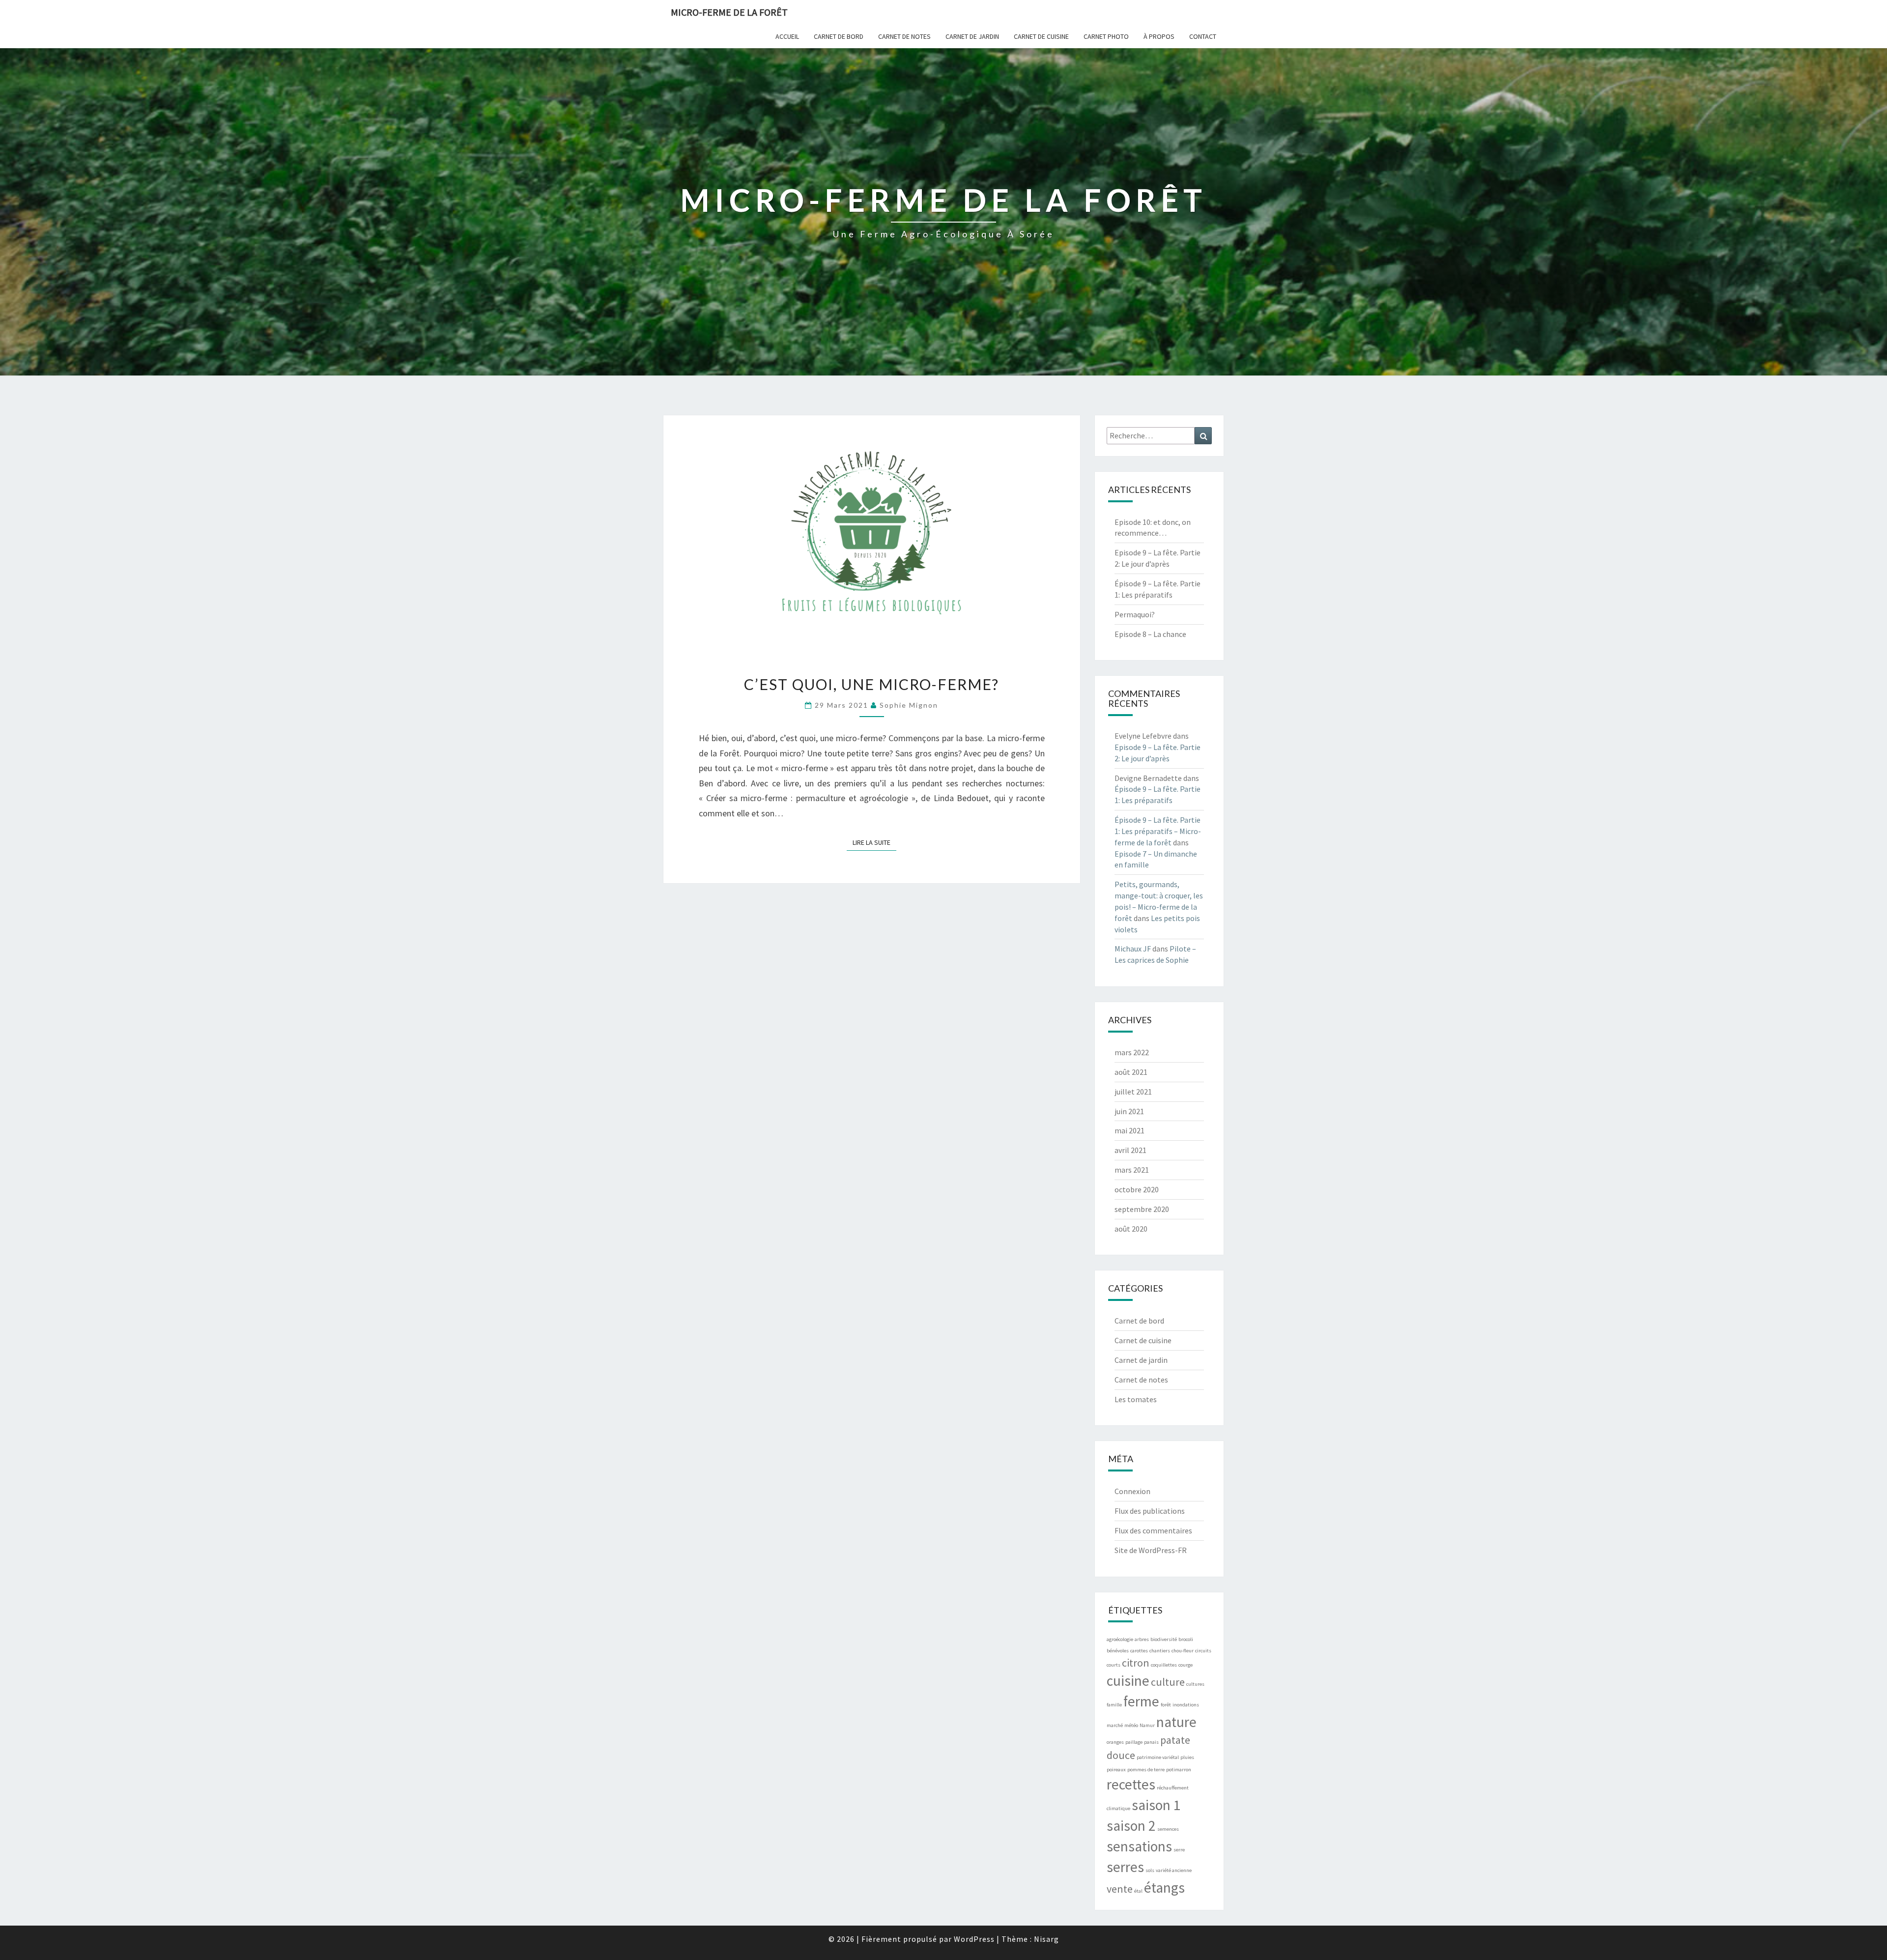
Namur (1147, 1725)
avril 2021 (1130, 1150)
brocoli (1186, 1639)
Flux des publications (1150, 1511)
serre (1179, 1850)
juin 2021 (1129, 1111)
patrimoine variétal (1158, 1757)
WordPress (974, 1939)
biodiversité (1164, 1639)
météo (1131, 1725)
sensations (1139, 1846)
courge (1186, 1665)
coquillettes (1164, 1665)
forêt (1166, 1705)
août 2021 (1131, 1072)
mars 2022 (1132, 1052)
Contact (1203, 36)
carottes (1139, 1651)
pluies (1187, 1757)
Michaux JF (1133, 949)
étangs (1164, 1888)
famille (1114, 1705)
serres (1125, 1867)
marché (1115, 1725)
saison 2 (1131, 1826)
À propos (1159, 36)
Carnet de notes (904, 36)
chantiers (1160, 1651)
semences (1168, 1829)
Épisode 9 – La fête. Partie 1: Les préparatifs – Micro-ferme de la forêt (1158, 831)
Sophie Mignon (909, 705)
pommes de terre (1146, 1770)
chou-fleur (1183, 1651)
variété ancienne (1174, 1870)
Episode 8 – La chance (1150, 634)
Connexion (1132, 1491)
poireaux (1116, 1770)
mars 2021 (1132, 1170)
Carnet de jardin (972, 36)
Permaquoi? (1135, 614)
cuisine (1128, 1681)
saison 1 (1156, 1805)
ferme (1141, 1701)
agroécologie (1120, 1639)
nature (1176, 1722)
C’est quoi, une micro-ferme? (872, 684)
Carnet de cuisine (1041, 36)
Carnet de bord (839, 36)
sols (1150, 1870)
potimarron (1179, 1770)
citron (1136, 1663)
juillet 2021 (1133, 1092)
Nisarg (1046, 1939)
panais (1151, 1742)
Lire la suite (874, 842)
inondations (1186, 1705)
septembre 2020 (1142, 1209)
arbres (1142, 1639)
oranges (1115, 1742)
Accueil (787, 36)
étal (1138, 1891)
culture (1168, 1682)
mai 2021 (1129, 1130)
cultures (1195, 1684)
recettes (1131, 1784)
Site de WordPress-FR (1151, 1550)
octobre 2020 (1137, 1189)
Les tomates (1136, 1399)
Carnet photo (1106, 36)
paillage (1134, 1742)
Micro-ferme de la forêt (729, 12)
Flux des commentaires (1153, 1530)
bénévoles (1118, 1651)
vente (1120, 1889)
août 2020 (1131, 1229)
